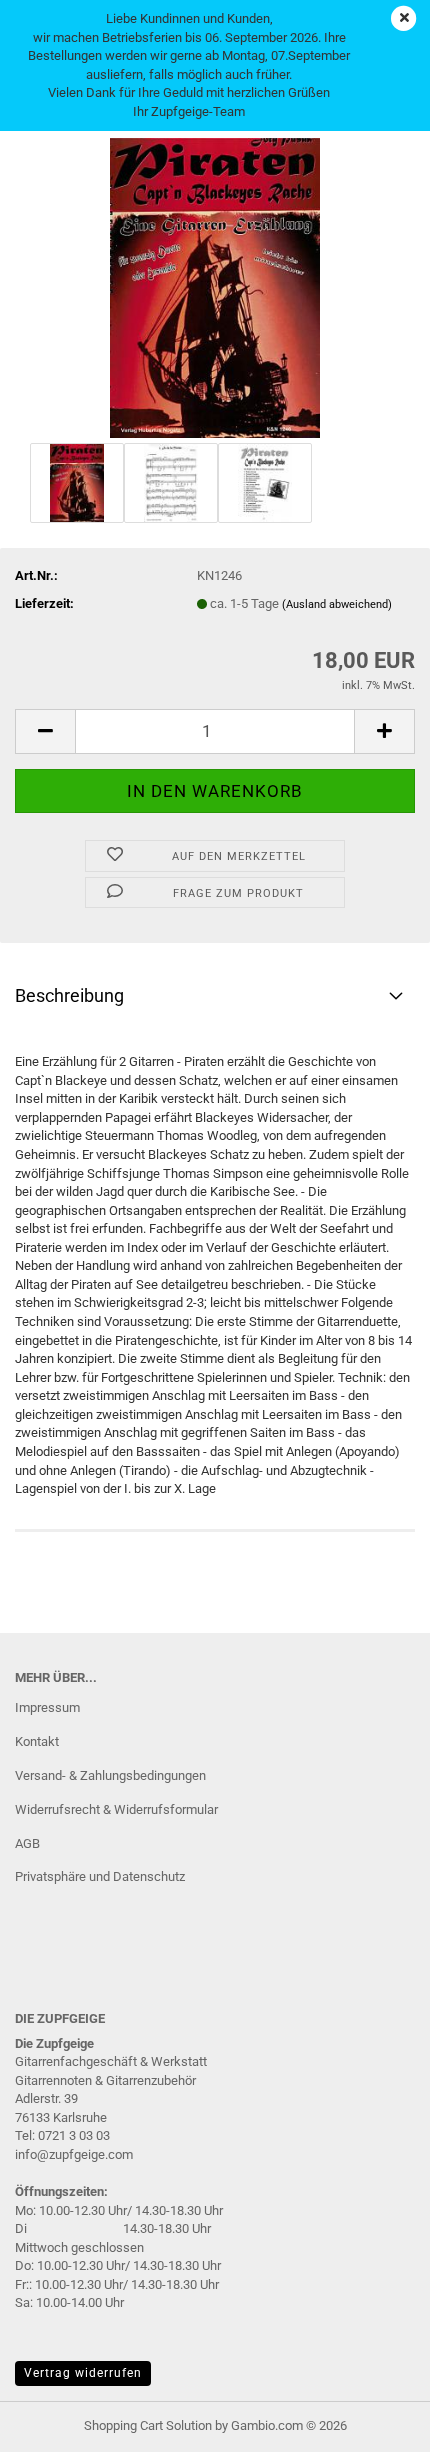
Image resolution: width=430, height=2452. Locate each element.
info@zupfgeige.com (74, 2154)
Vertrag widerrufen (83, 2373)
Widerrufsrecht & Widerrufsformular (116, 1809)
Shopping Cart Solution (148, 2425)
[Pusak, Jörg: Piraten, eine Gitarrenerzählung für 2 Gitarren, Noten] (215, 286)
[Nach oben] (375, 2422)
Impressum (47, 1707)
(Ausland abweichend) (337, 604)
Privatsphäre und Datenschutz (100, 1876)
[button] (45, 731)
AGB (27, 1843)
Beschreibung (69, 995)
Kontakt (37, 1741)
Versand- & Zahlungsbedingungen (110, 1775)
